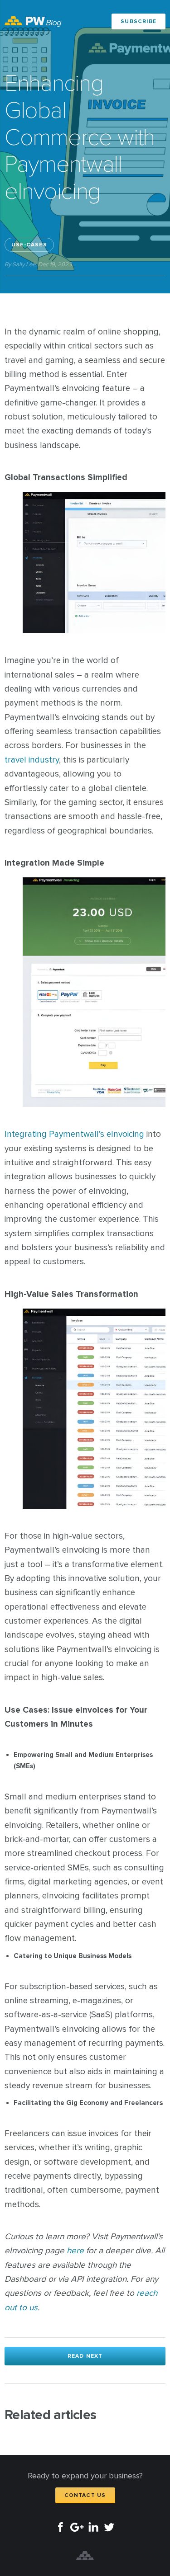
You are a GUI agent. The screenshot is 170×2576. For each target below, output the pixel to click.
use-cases (29, 245)
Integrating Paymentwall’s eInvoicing (74, 1134)
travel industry (32, 760)
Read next (85, 2356)
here (75, 2251)
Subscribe (138, 21)
